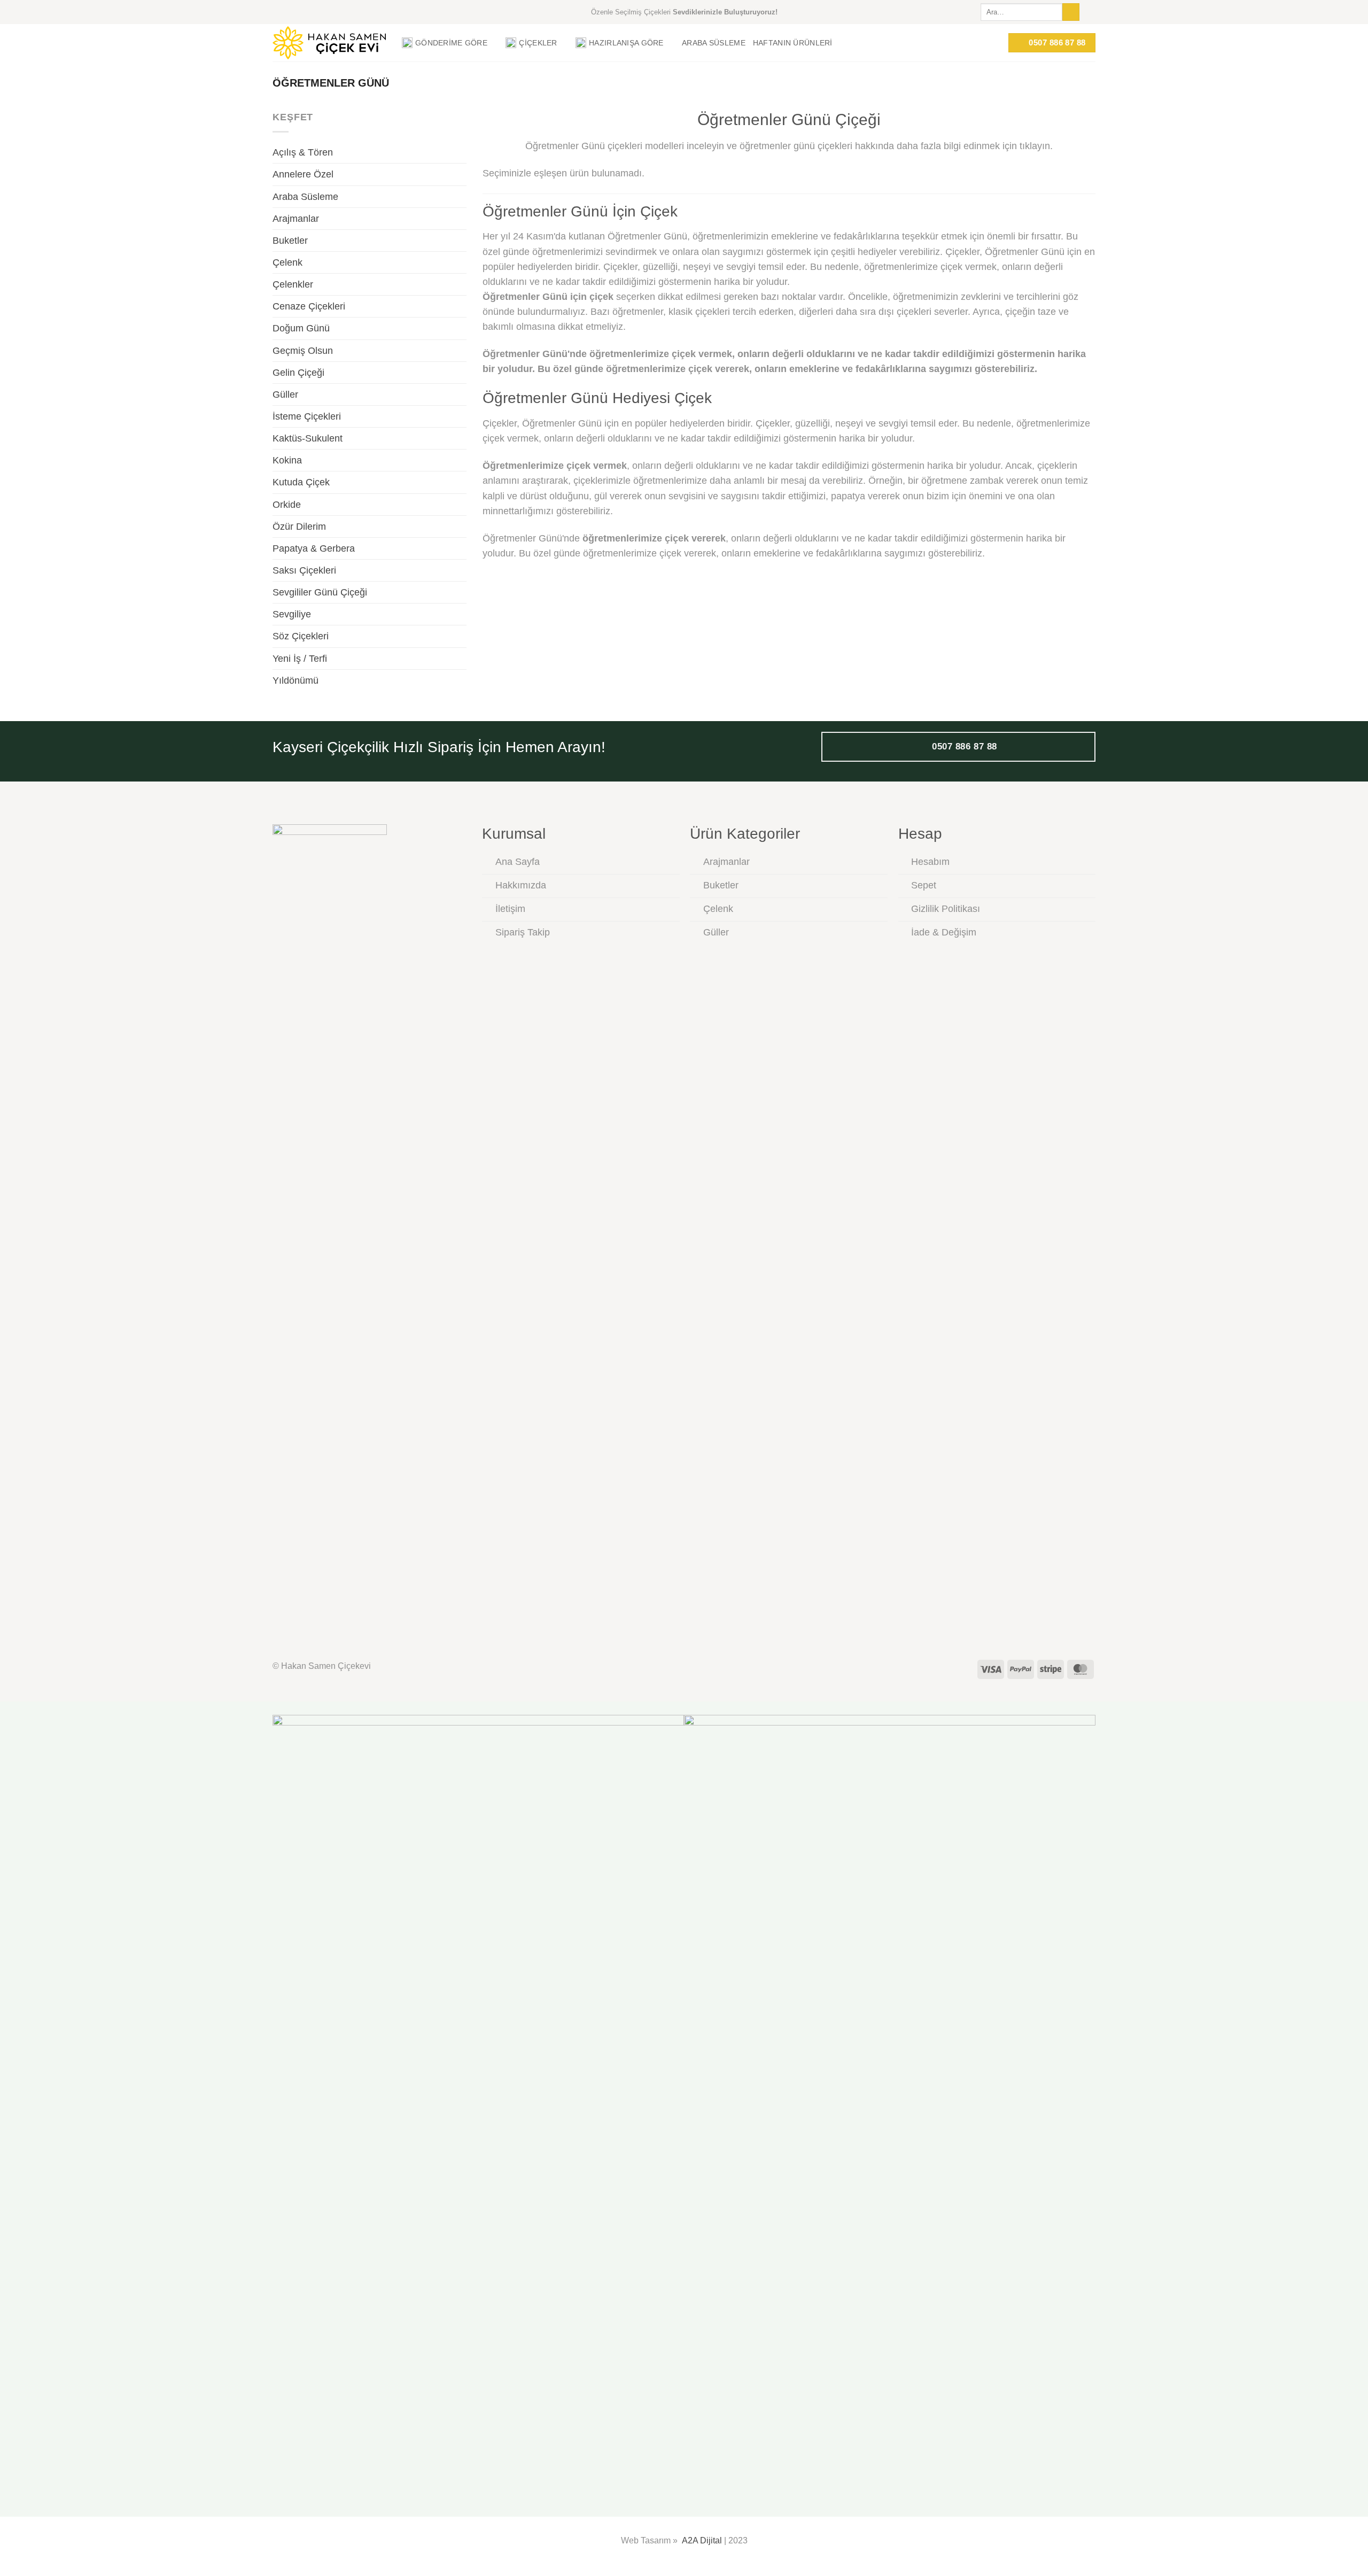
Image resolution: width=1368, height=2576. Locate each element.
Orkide (287, 505)
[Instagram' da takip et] (1090, 12)
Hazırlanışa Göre (626, 43)
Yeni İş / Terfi (300, 659)
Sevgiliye (292, 614)
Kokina (287, 460)
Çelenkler (293, 284)
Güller (285, 394)
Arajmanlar (296, 219)
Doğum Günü (301, 328)
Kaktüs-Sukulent (308, 438)
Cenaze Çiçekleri (309, 306)
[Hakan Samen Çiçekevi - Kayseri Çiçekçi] (329, 43)
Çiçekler (538, 43)
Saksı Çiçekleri (304, 570)
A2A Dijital (702, 2540)
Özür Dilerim (299, 527)
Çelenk (287, 262)
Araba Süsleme (714, 43)
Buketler (290, 241)
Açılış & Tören (303, 152)
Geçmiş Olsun (303, 351)
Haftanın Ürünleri (793, 43)
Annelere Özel (303, 174)
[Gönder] (1071, 12)
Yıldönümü (296, 680)
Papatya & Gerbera (314, 548)
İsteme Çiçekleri (307, 416)
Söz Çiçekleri (301, 636)
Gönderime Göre (451, 43)
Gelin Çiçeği (298, 373)
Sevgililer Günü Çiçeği (320, 592)
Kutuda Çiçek (301, 482)
